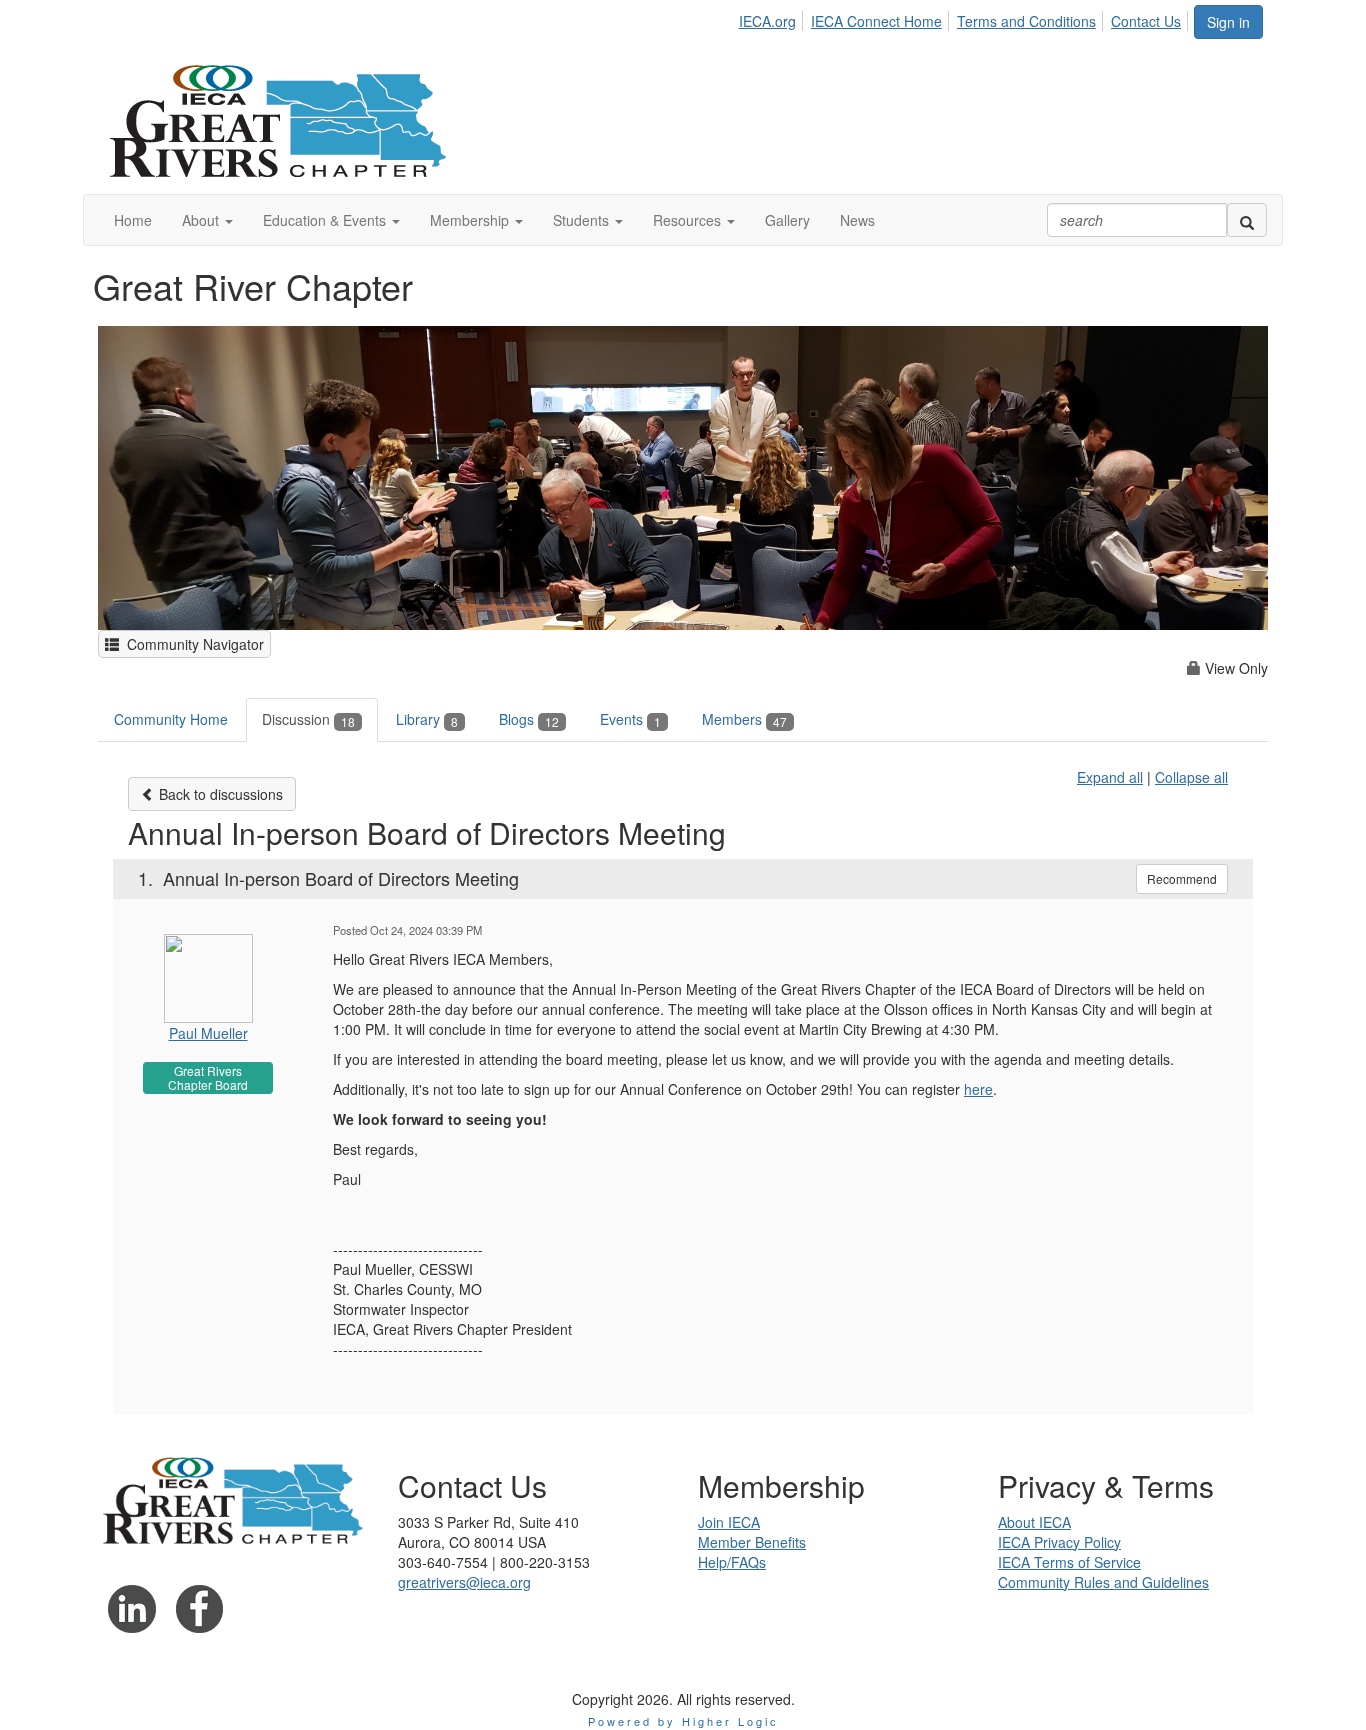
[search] (1247, 220)
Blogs (529, 719)
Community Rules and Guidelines (1103, 1582)
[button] (207, 220)
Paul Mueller (208, 1033)
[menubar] (965, 18)
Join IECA (729, 1522)
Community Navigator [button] (191, 644)
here (978, 1089)
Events (630, 719)
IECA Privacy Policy (1059, 1542)
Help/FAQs (732, 1562)
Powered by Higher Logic (683, 1721)
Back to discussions (219, 794)
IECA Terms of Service (1069, 1562)
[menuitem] (773, 18)
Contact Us (1146, 21)
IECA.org (767, 21)
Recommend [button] (1182, 878)
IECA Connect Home (876, 21)
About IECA (1034, 1522)
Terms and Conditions (1026, 21)
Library (427, 719)
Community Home (171, 719)
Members (744, 719)
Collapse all (1191, 777)
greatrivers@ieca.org (464, 1582)
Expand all (1110, 777)
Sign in (1228, 22)
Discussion (308, 719)
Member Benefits (752, 1542)
